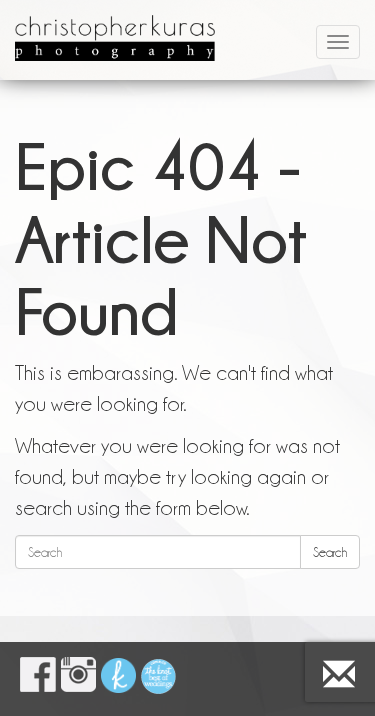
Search (330, 552)
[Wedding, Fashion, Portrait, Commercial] (115, 25)
